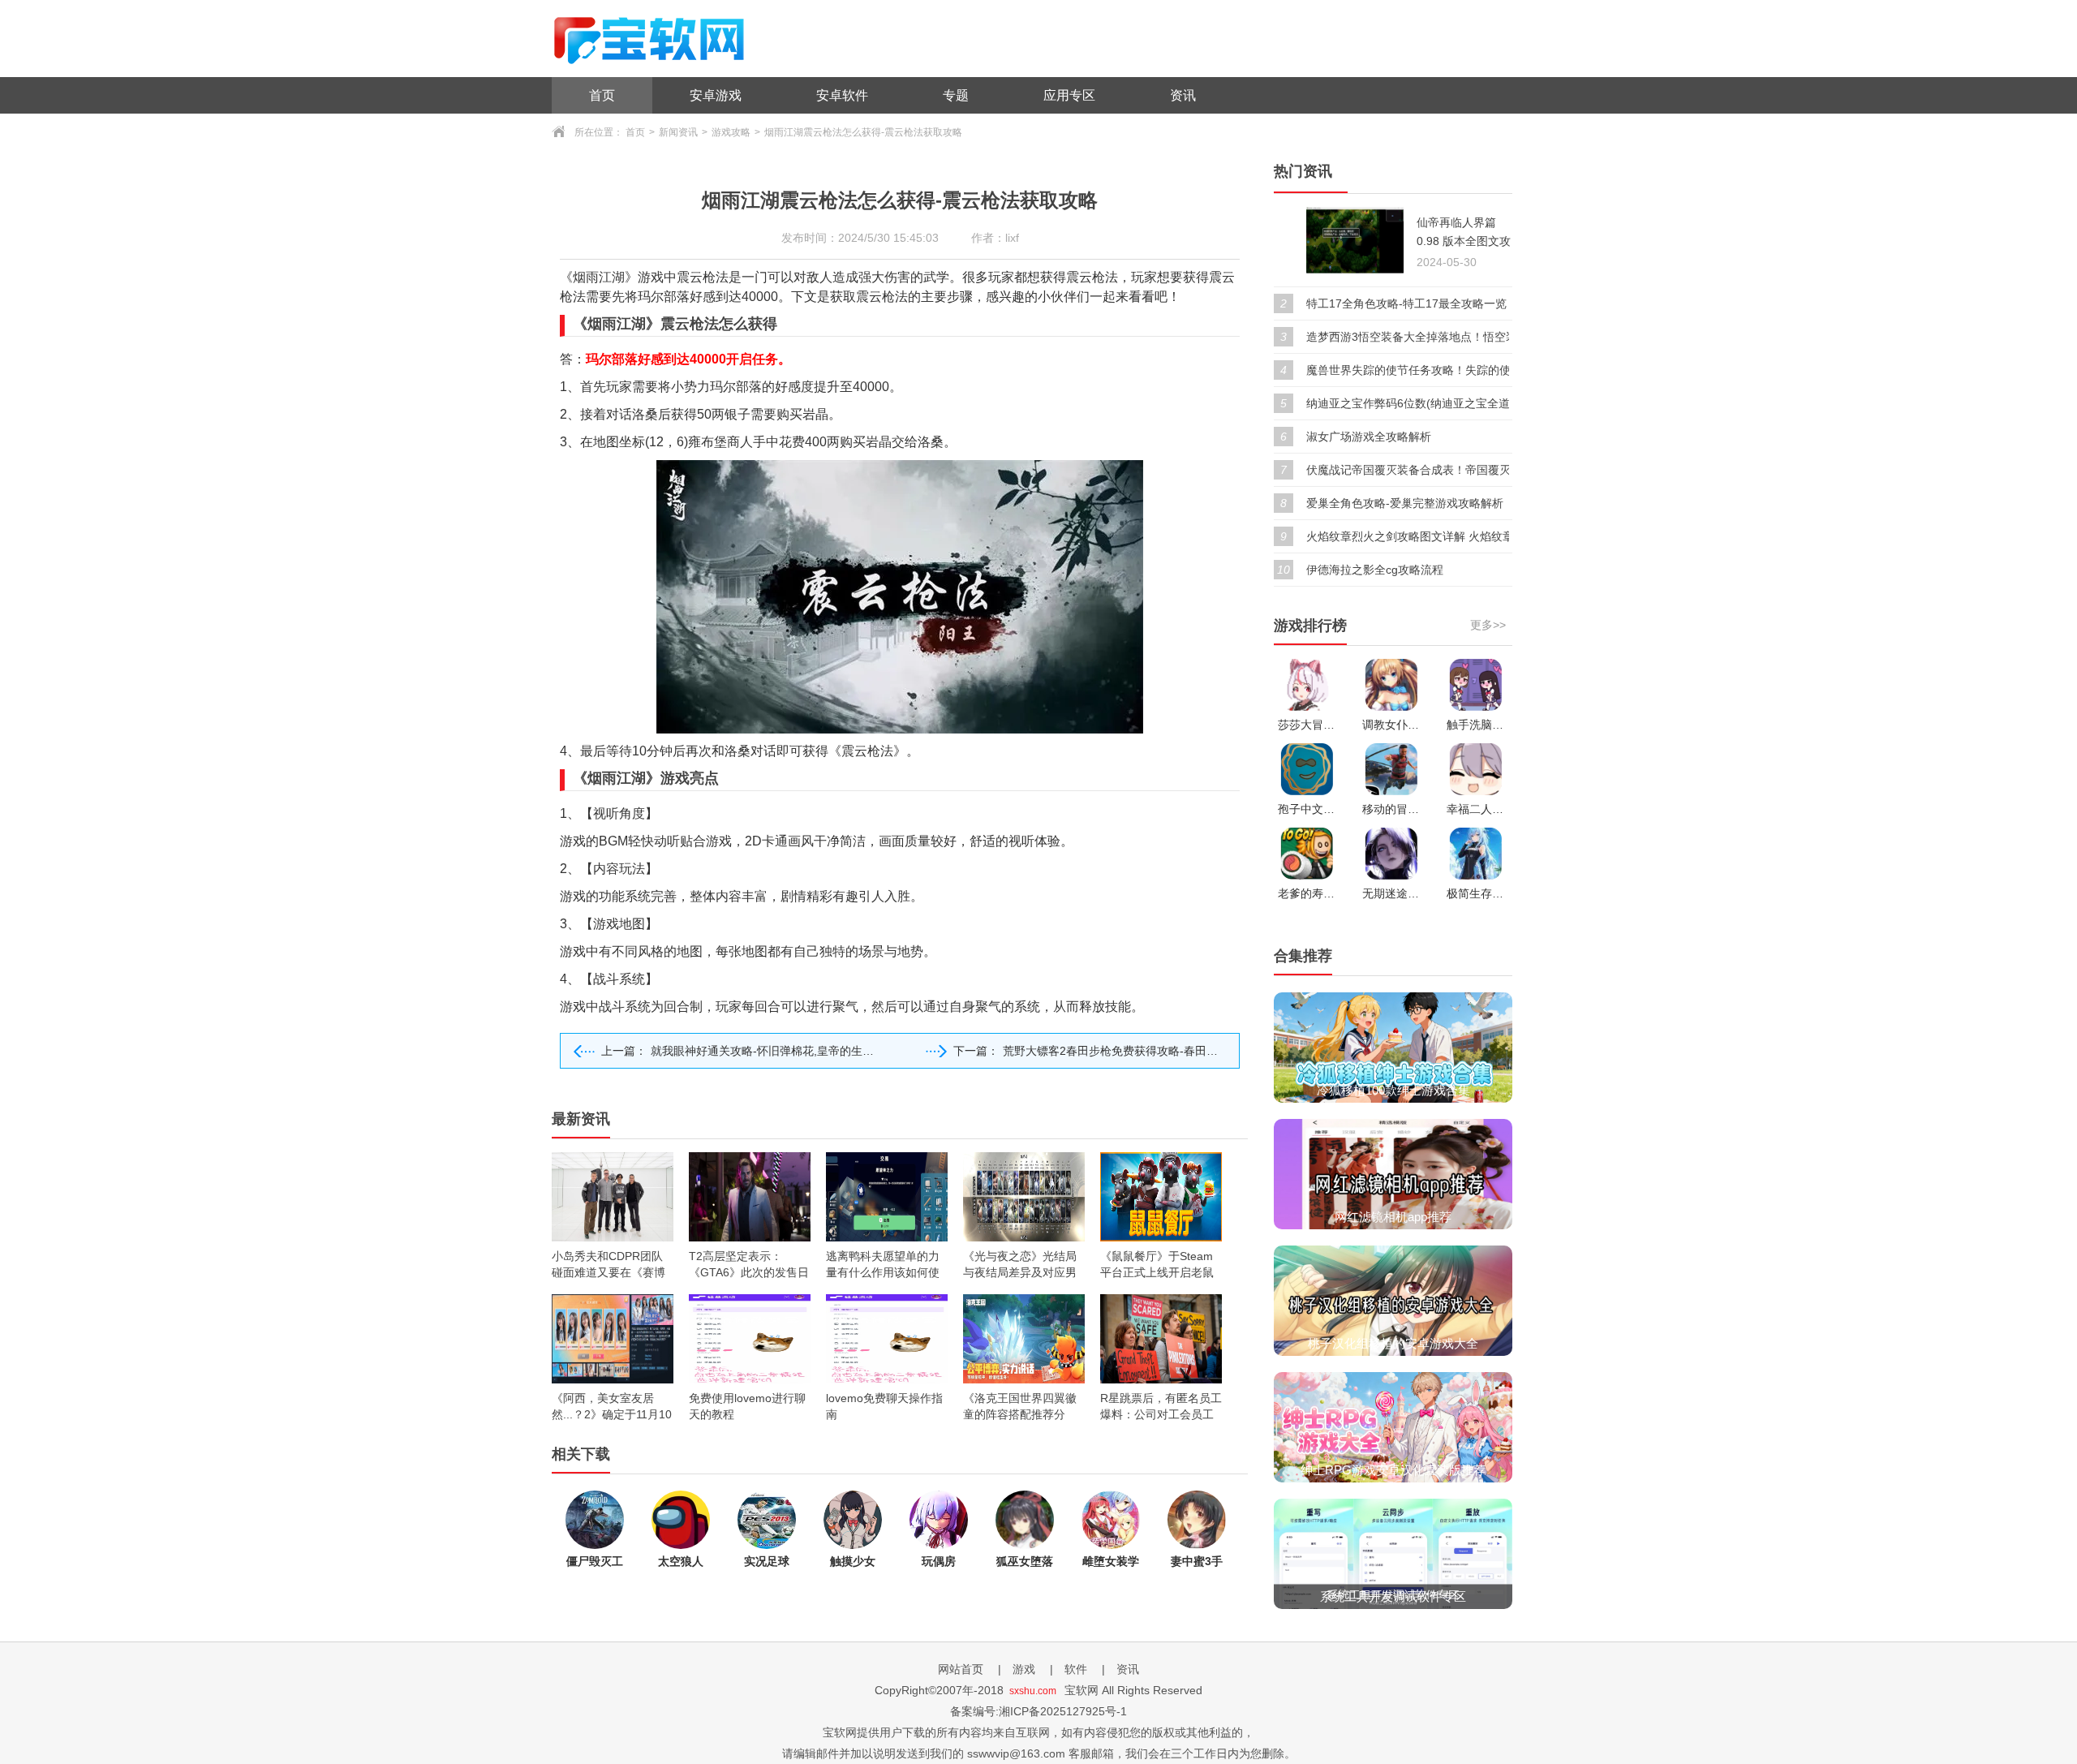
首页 (602, 95)
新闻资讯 (678, 132)
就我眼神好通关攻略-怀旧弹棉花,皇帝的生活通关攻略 (785, 1051)
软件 (1076, 1669)
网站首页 (961, 1669)
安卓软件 (842, 95)
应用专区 (1069, 95)
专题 (956, 95)
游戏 (1024, 1669)
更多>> (1488, 625)
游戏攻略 (731, 132)
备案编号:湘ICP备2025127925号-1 (1038, 1711)
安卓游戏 (716, 95)
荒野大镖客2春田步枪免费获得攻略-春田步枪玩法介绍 (1139, 1051)
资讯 (1183, 95)
